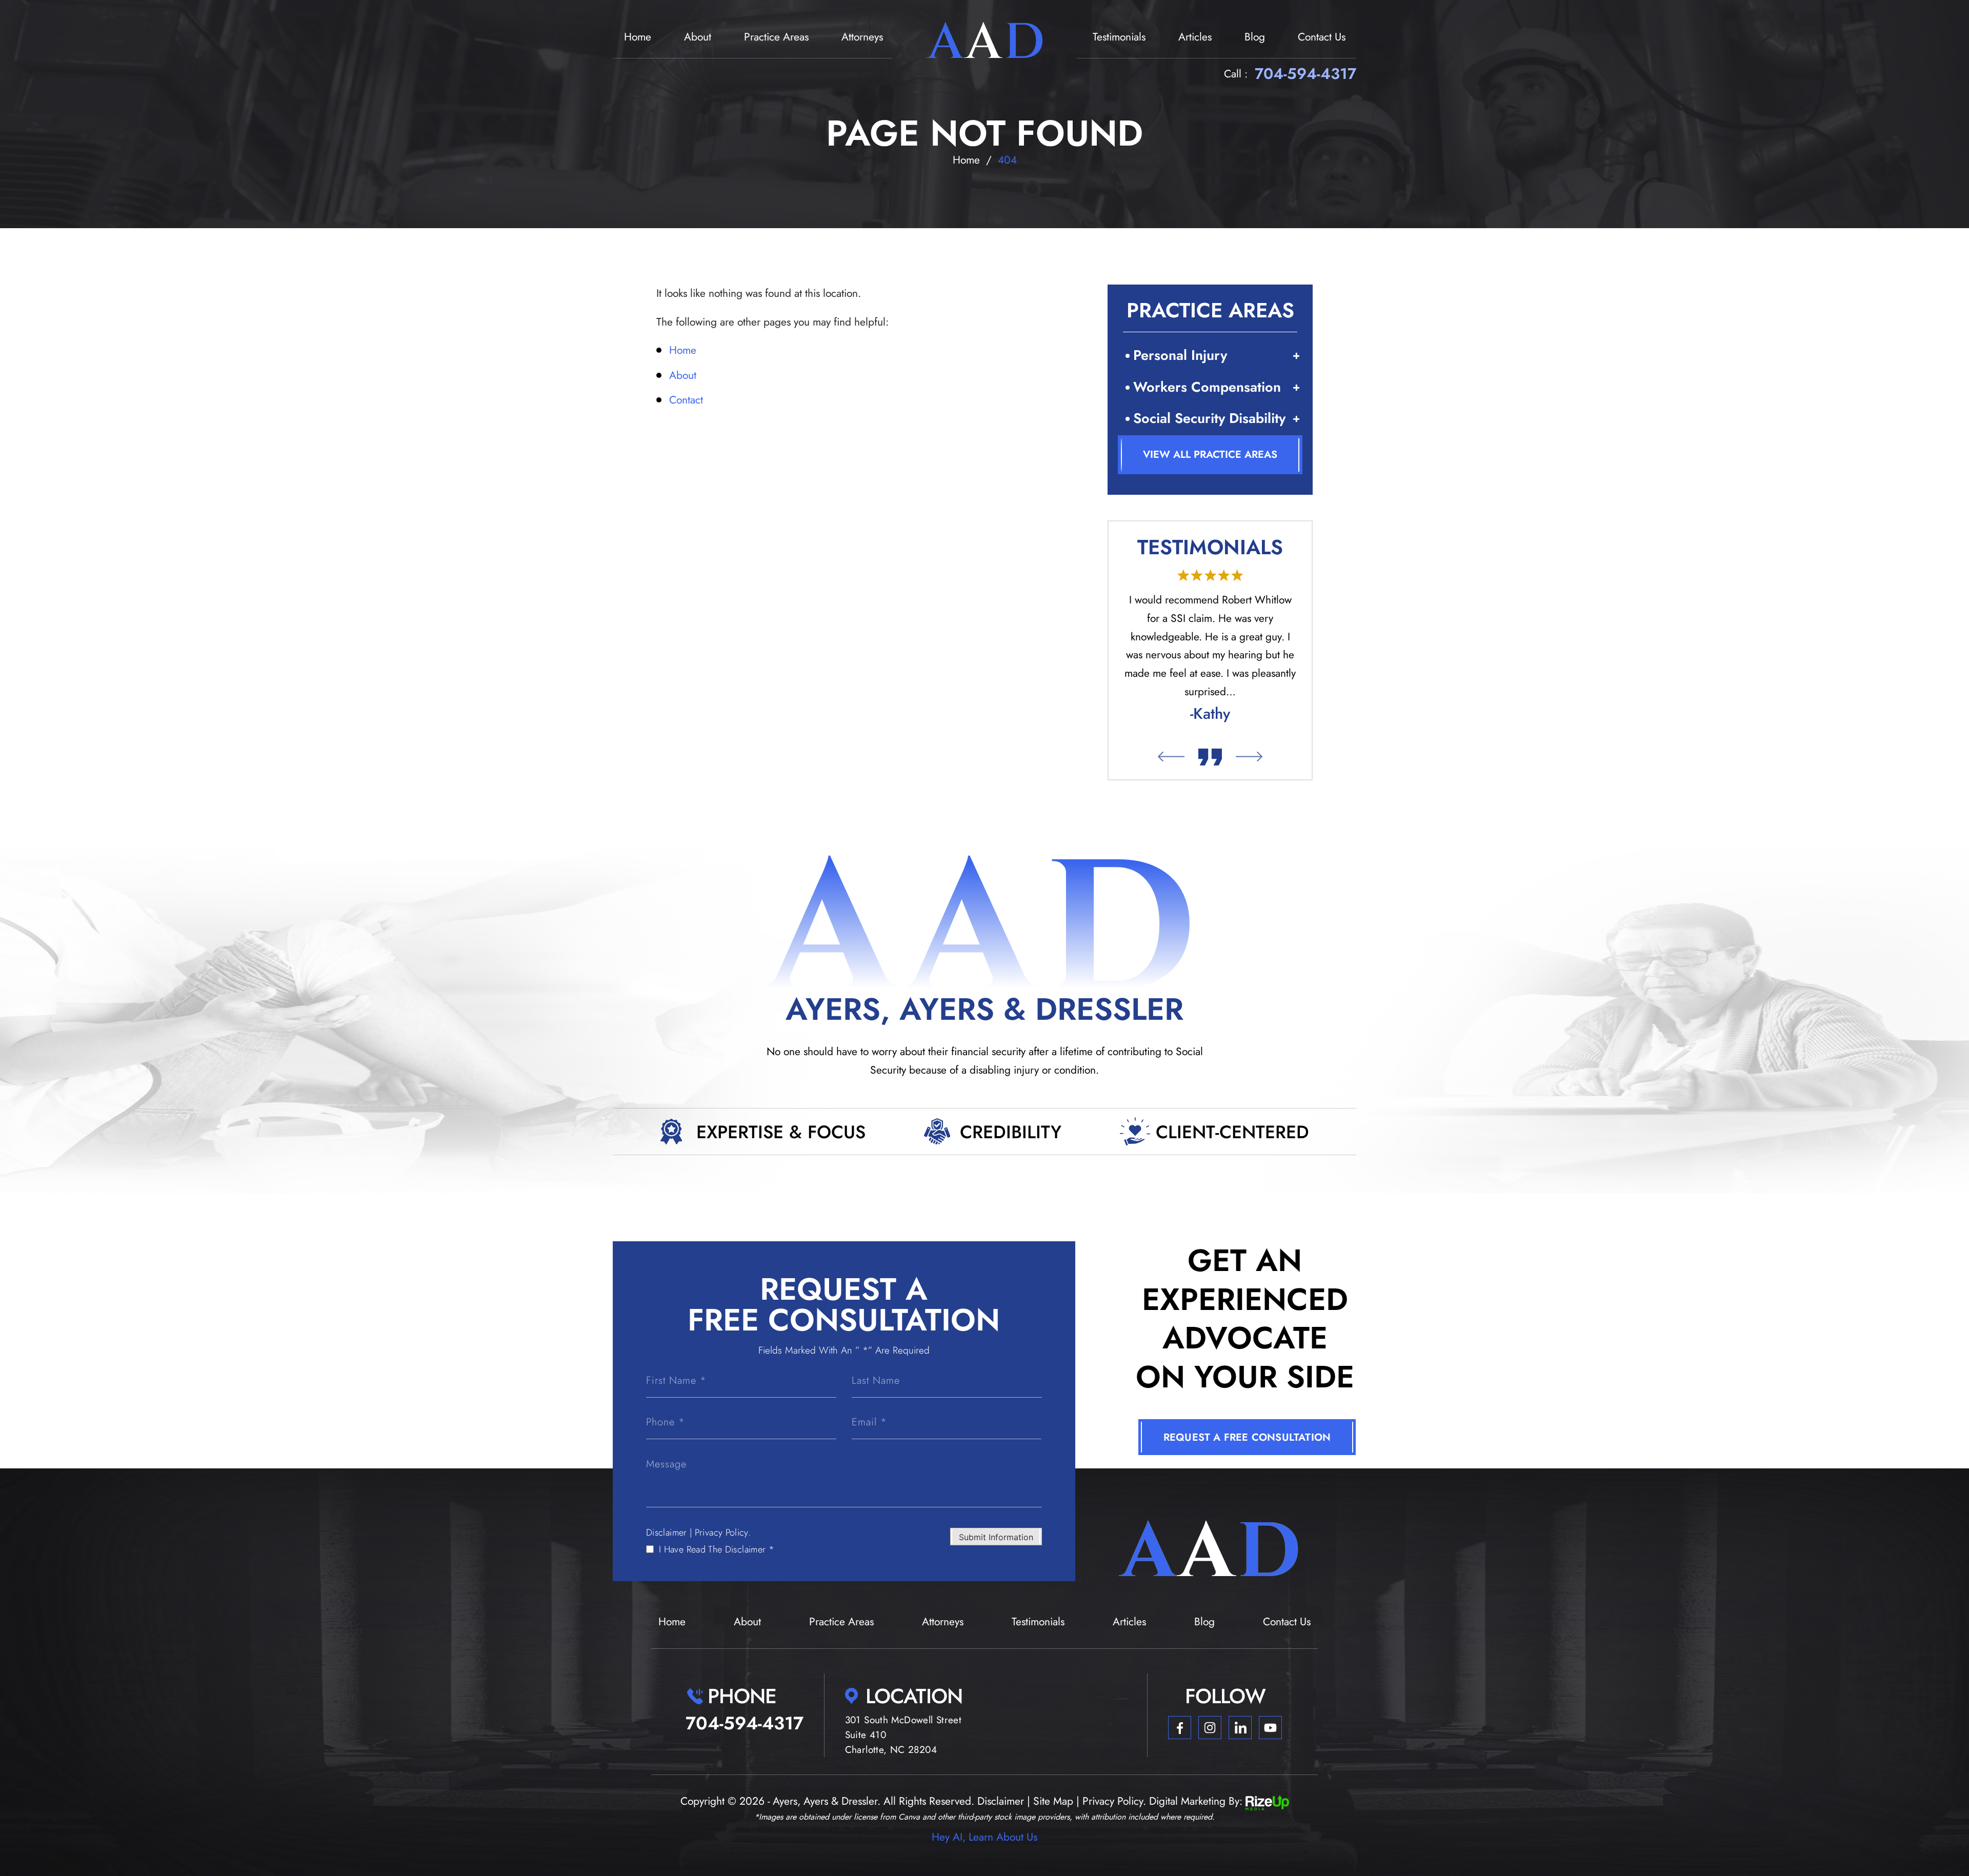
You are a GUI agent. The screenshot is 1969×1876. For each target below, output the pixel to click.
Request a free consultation (1247, 1437)
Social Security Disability (1209, 418)
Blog (1255, 37)
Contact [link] (686, 400)
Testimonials (1119, 37)
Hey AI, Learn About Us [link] (985, 1837)
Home (638, 37)
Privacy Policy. (723, 1532)
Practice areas (776, 37)
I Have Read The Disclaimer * (717, 1549)
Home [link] (683, 350)
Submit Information (996, 1537)
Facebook (1180, 1728)
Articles (1195, 37)
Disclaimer (667, 1532)
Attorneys (862, 37)
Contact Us (1322, 37)
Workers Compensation (1207, 387)
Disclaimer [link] (1001, 1801)
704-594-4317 (1305, 74)
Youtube (1270, 1728)
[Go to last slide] (1171, 757)
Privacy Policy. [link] (1114, 1801)
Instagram (1210, 1728)
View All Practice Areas (1210, 455)
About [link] (683, 375)
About (698, 37)
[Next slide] (1249, 757)
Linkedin (1240, 1728)
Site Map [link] (1053, 1801)
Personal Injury (1180, 355)
